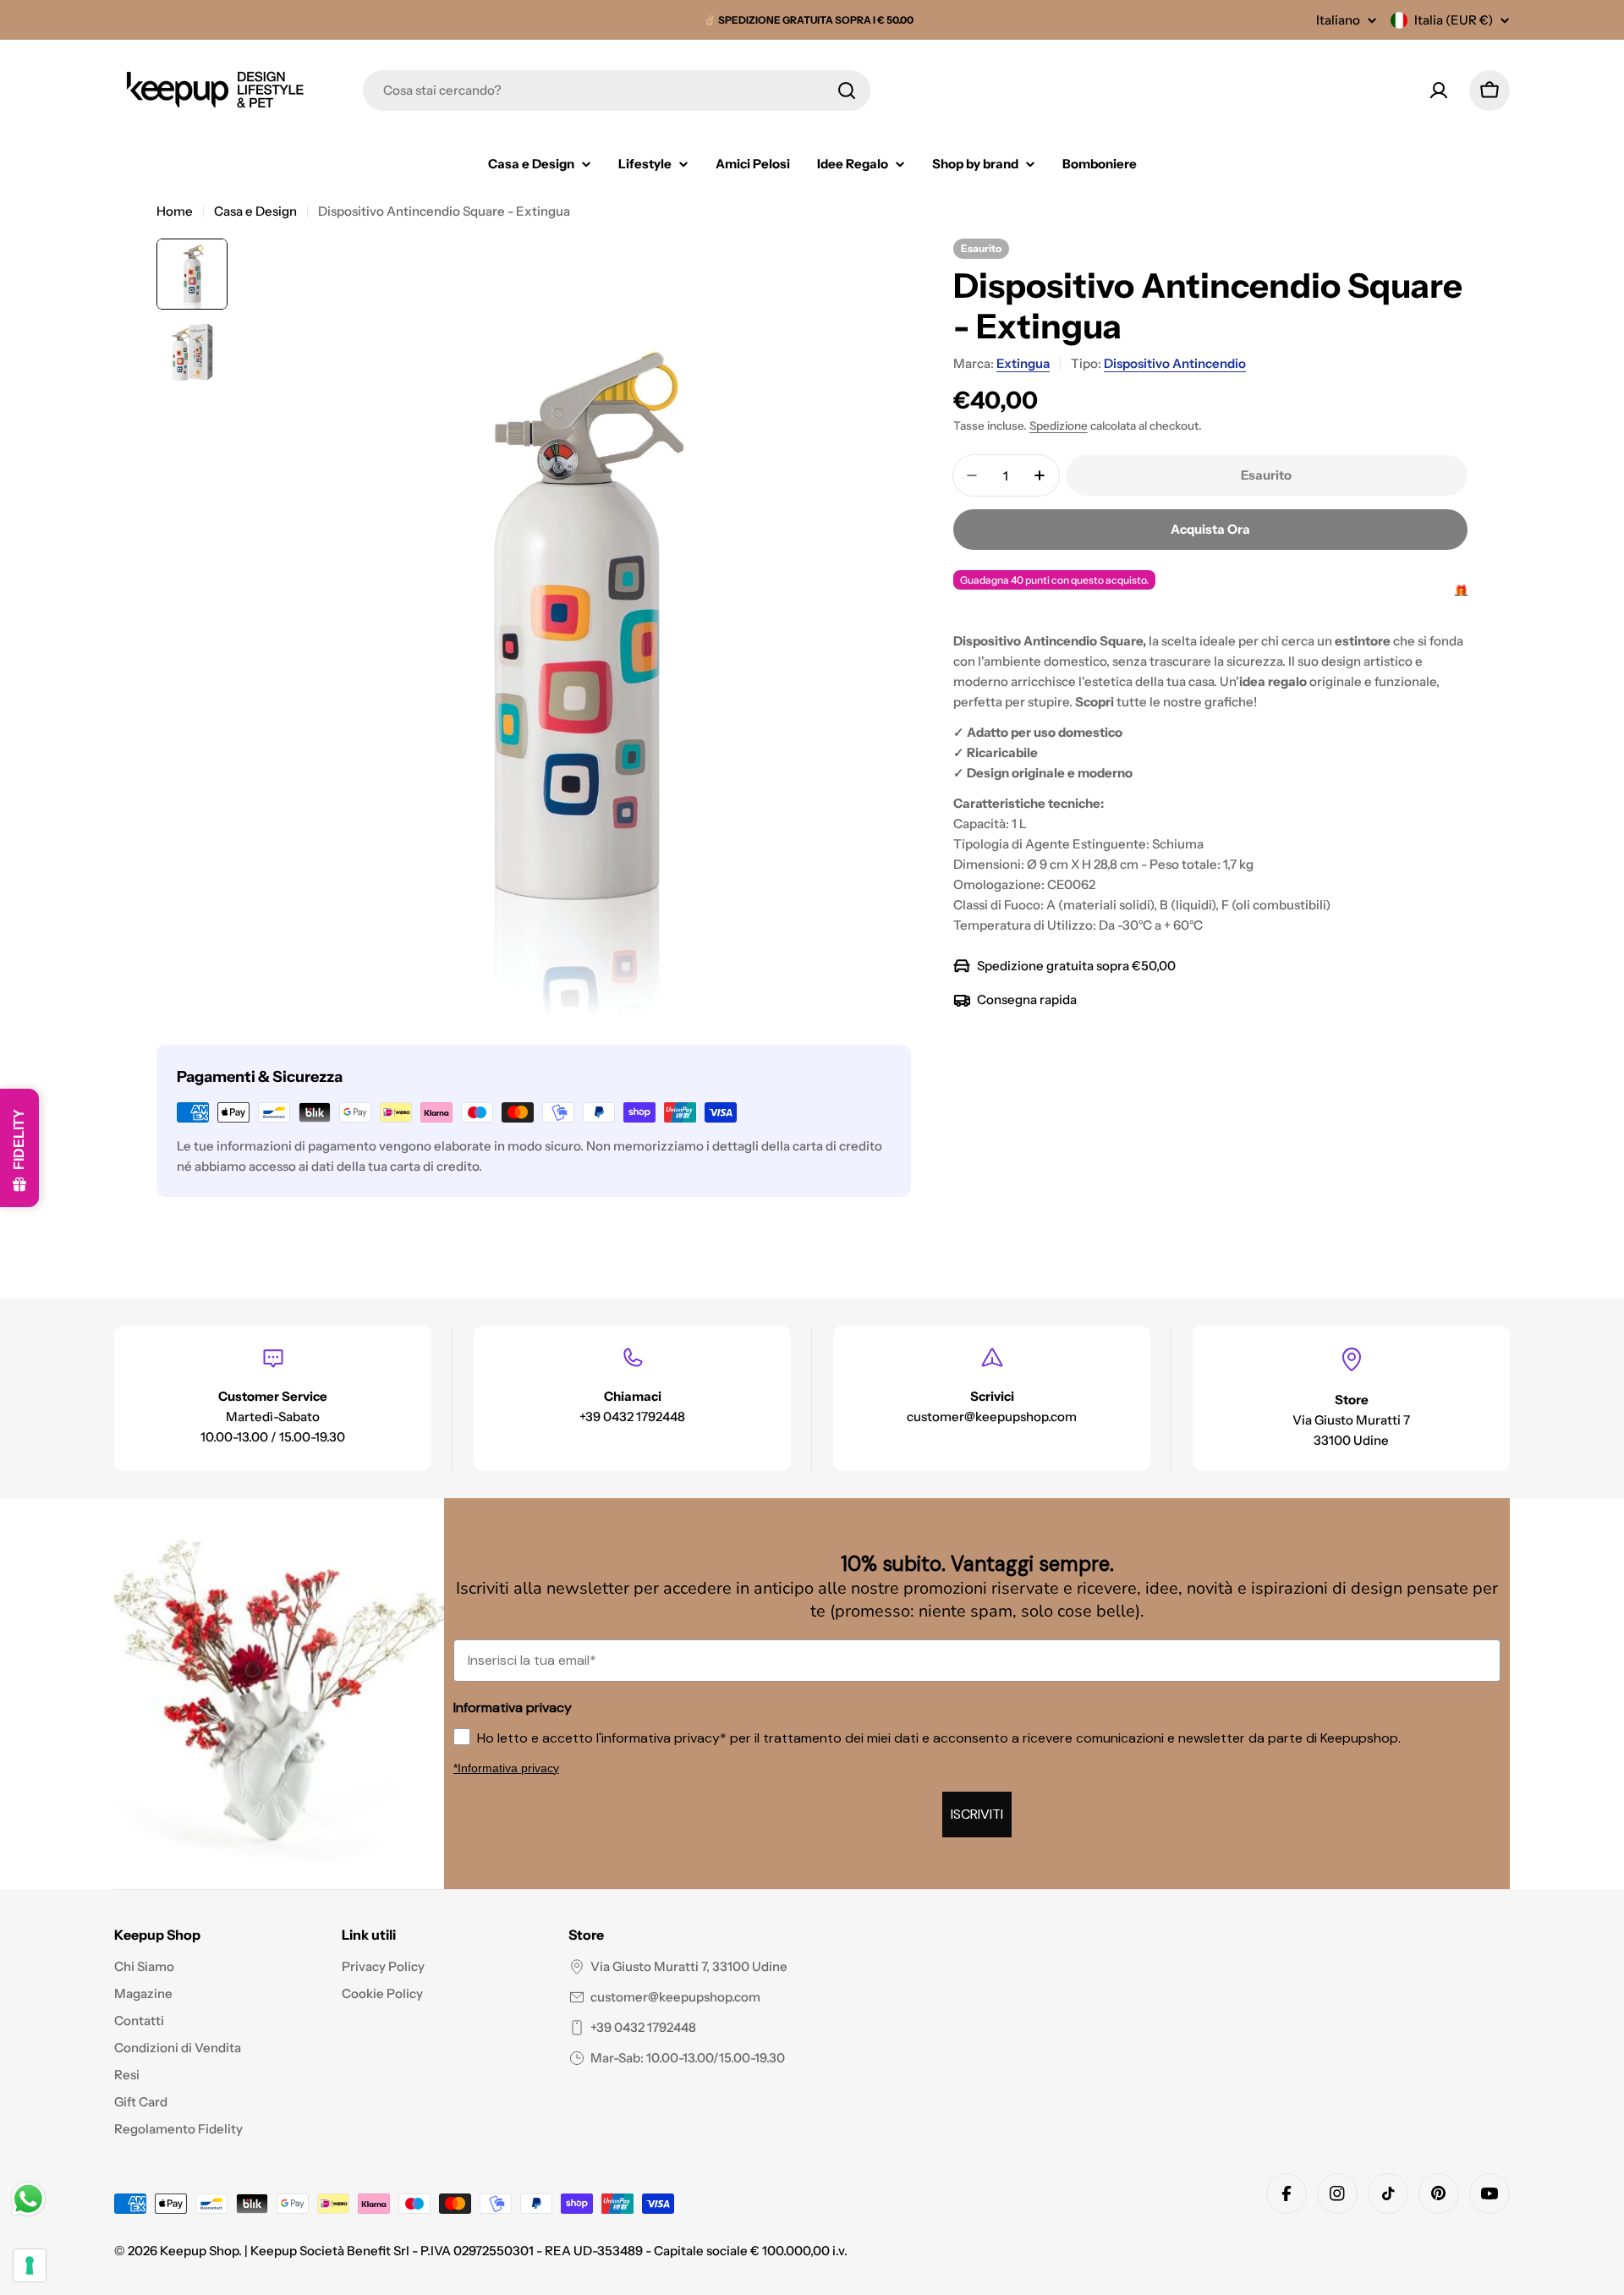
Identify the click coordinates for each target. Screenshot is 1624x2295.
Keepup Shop (199, 2251)
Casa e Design (255, 211)
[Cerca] (847, 91)
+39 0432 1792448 (643, 2027)
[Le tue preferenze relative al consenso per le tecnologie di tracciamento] (30, 2265)
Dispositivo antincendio (1175, 363)
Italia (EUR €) (1454, 20)
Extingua (1023, 363)
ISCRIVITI (977, 1814)
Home (175, 211)
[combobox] (617, 91)
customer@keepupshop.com (675, 1997)
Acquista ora (1210, 529)
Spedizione (1059, 426)
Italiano (1338, 20)
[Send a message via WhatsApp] (28, 2199)
